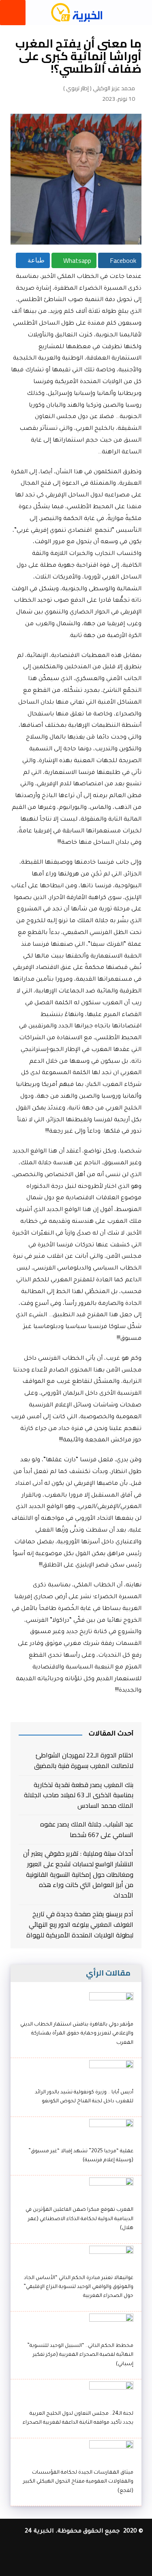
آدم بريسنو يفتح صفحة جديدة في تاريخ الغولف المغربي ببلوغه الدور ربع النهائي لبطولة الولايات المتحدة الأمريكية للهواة (80, 1925)
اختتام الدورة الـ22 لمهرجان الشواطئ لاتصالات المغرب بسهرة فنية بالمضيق (83, 1760)
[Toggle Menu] (13, 13)
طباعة (35, 260)
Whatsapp (76, 260)
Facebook (122, 260)
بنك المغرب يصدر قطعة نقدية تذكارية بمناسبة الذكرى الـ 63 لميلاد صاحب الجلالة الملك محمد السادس (78, 1795)
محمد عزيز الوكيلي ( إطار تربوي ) (99, 88)
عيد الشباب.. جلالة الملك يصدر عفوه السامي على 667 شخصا (87, 1830)
